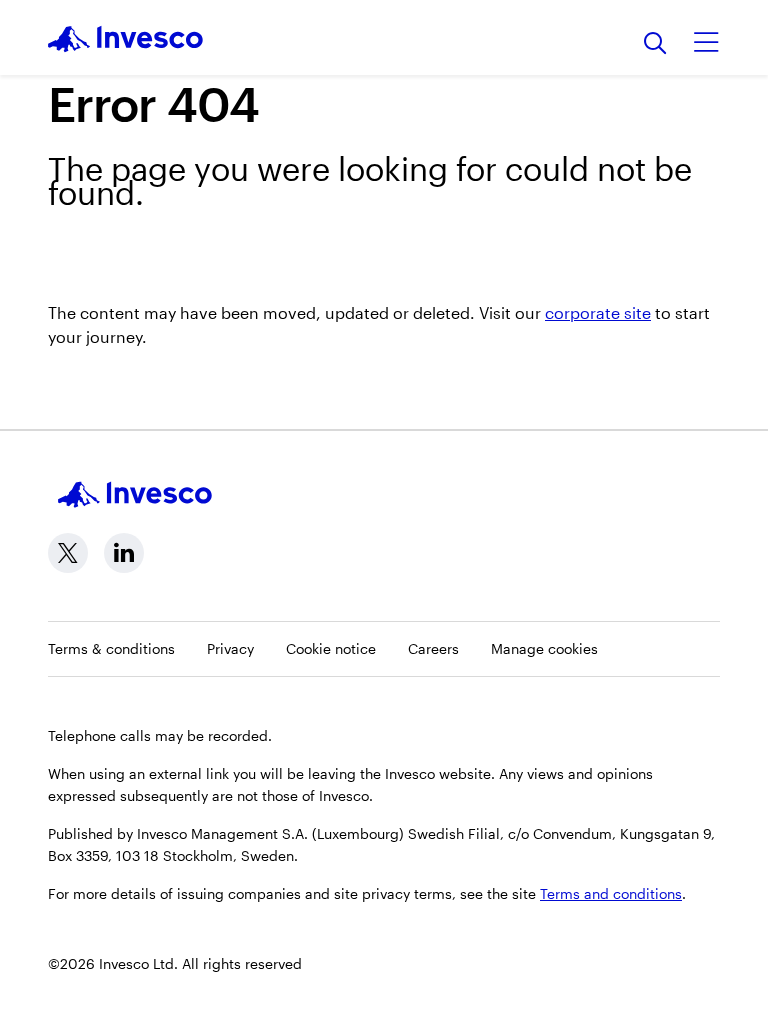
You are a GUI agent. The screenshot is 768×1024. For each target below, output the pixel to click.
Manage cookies (544, 648)
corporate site (598, 312)
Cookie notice (331, 648)
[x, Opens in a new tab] (68, 553)
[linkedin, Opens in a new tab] (124, 553)
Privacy (230, 648)
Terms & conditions (111, 648)
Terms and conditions (611, 893)
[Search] (655, 44)
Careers (433, 648)
